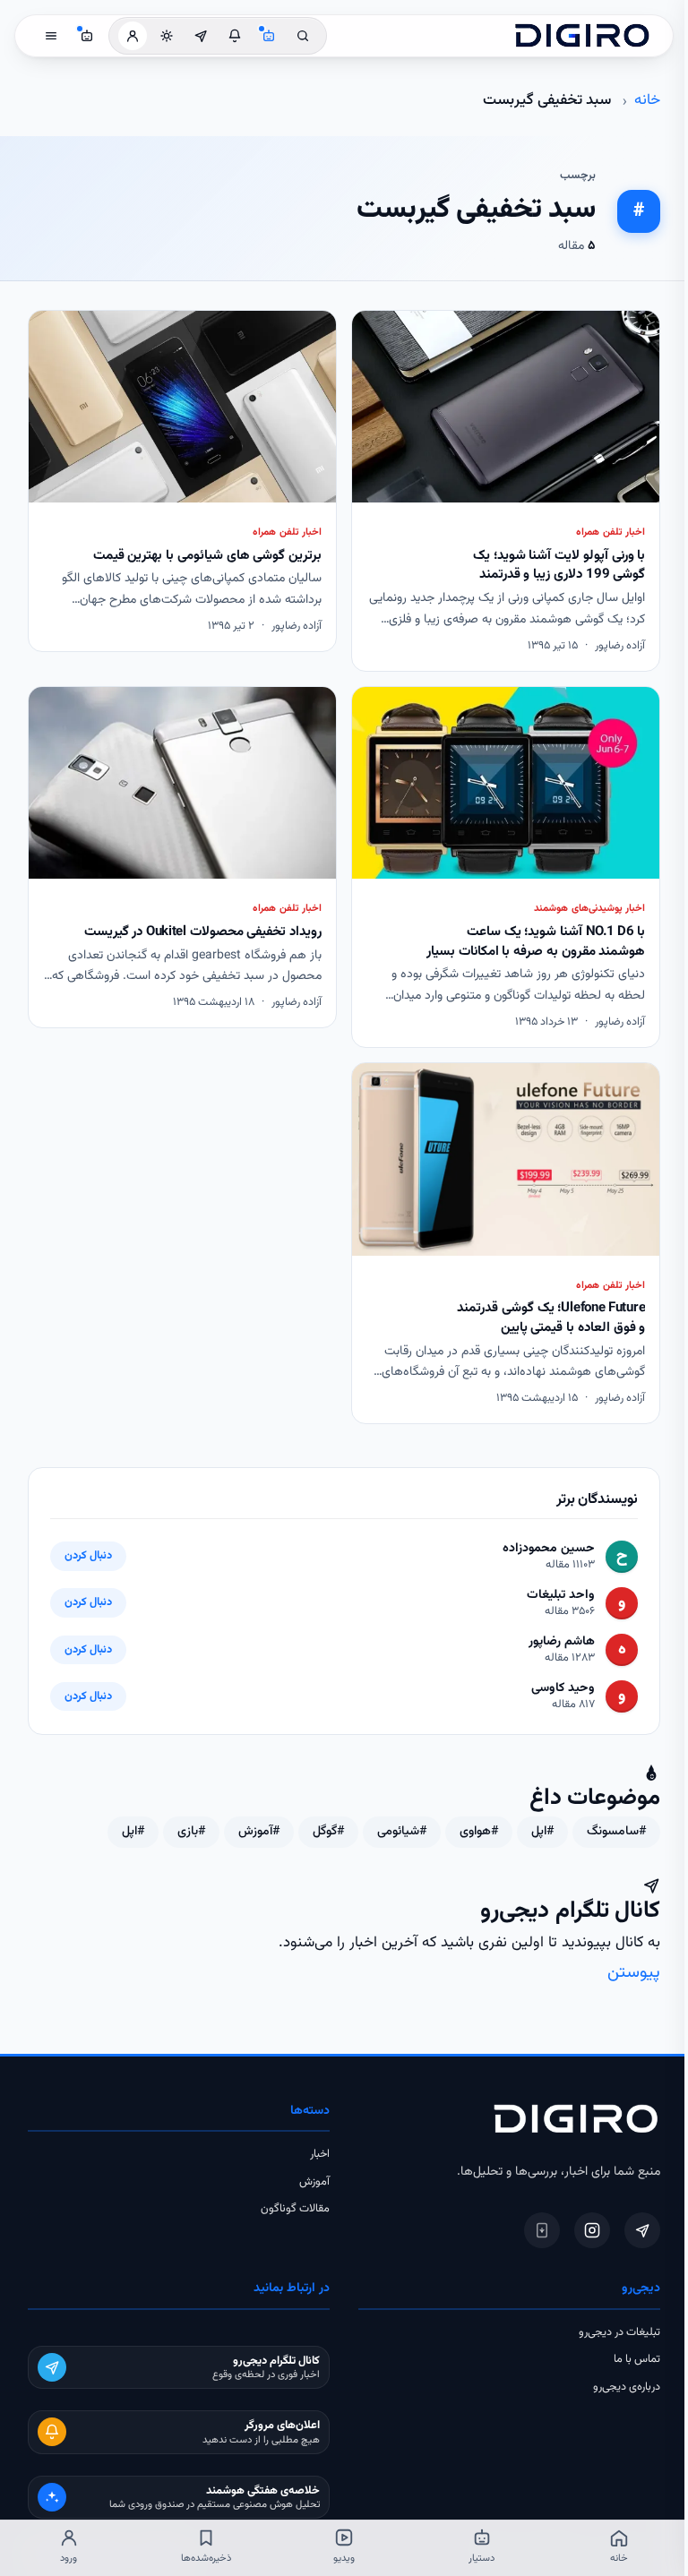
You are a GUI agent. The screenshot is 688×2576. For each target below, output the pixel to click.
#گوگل (328, 1832)
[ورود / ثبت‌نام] (133, 36)
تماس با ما (637, 2359)
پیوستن (634, 1973)
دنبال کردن (88, 1556)
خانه (647, 100)
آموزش (314, 2182)
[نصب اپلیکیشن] (542, 2230)
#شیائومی (402, 1832)
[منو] (51, 36)
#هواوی (479, 1832)
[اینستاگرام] (592, 2230)
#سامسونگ (616, 1832)
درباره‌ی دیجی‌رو (627, 2387)
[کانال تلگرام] (201, 36)
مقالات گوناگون (295, 2209)
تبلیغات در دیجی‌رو (619, 2332)
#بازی (191, 1832)
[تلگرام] (642, 2230)
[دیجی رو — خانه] (582, 36)
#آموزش (259, 1832)
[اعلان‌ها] (235, 36)
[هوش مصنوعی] (269, 36)
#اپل (542, 1832)
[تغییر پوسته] (167, 36)
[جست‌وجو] (303, 36)
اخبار (320, 2154)
